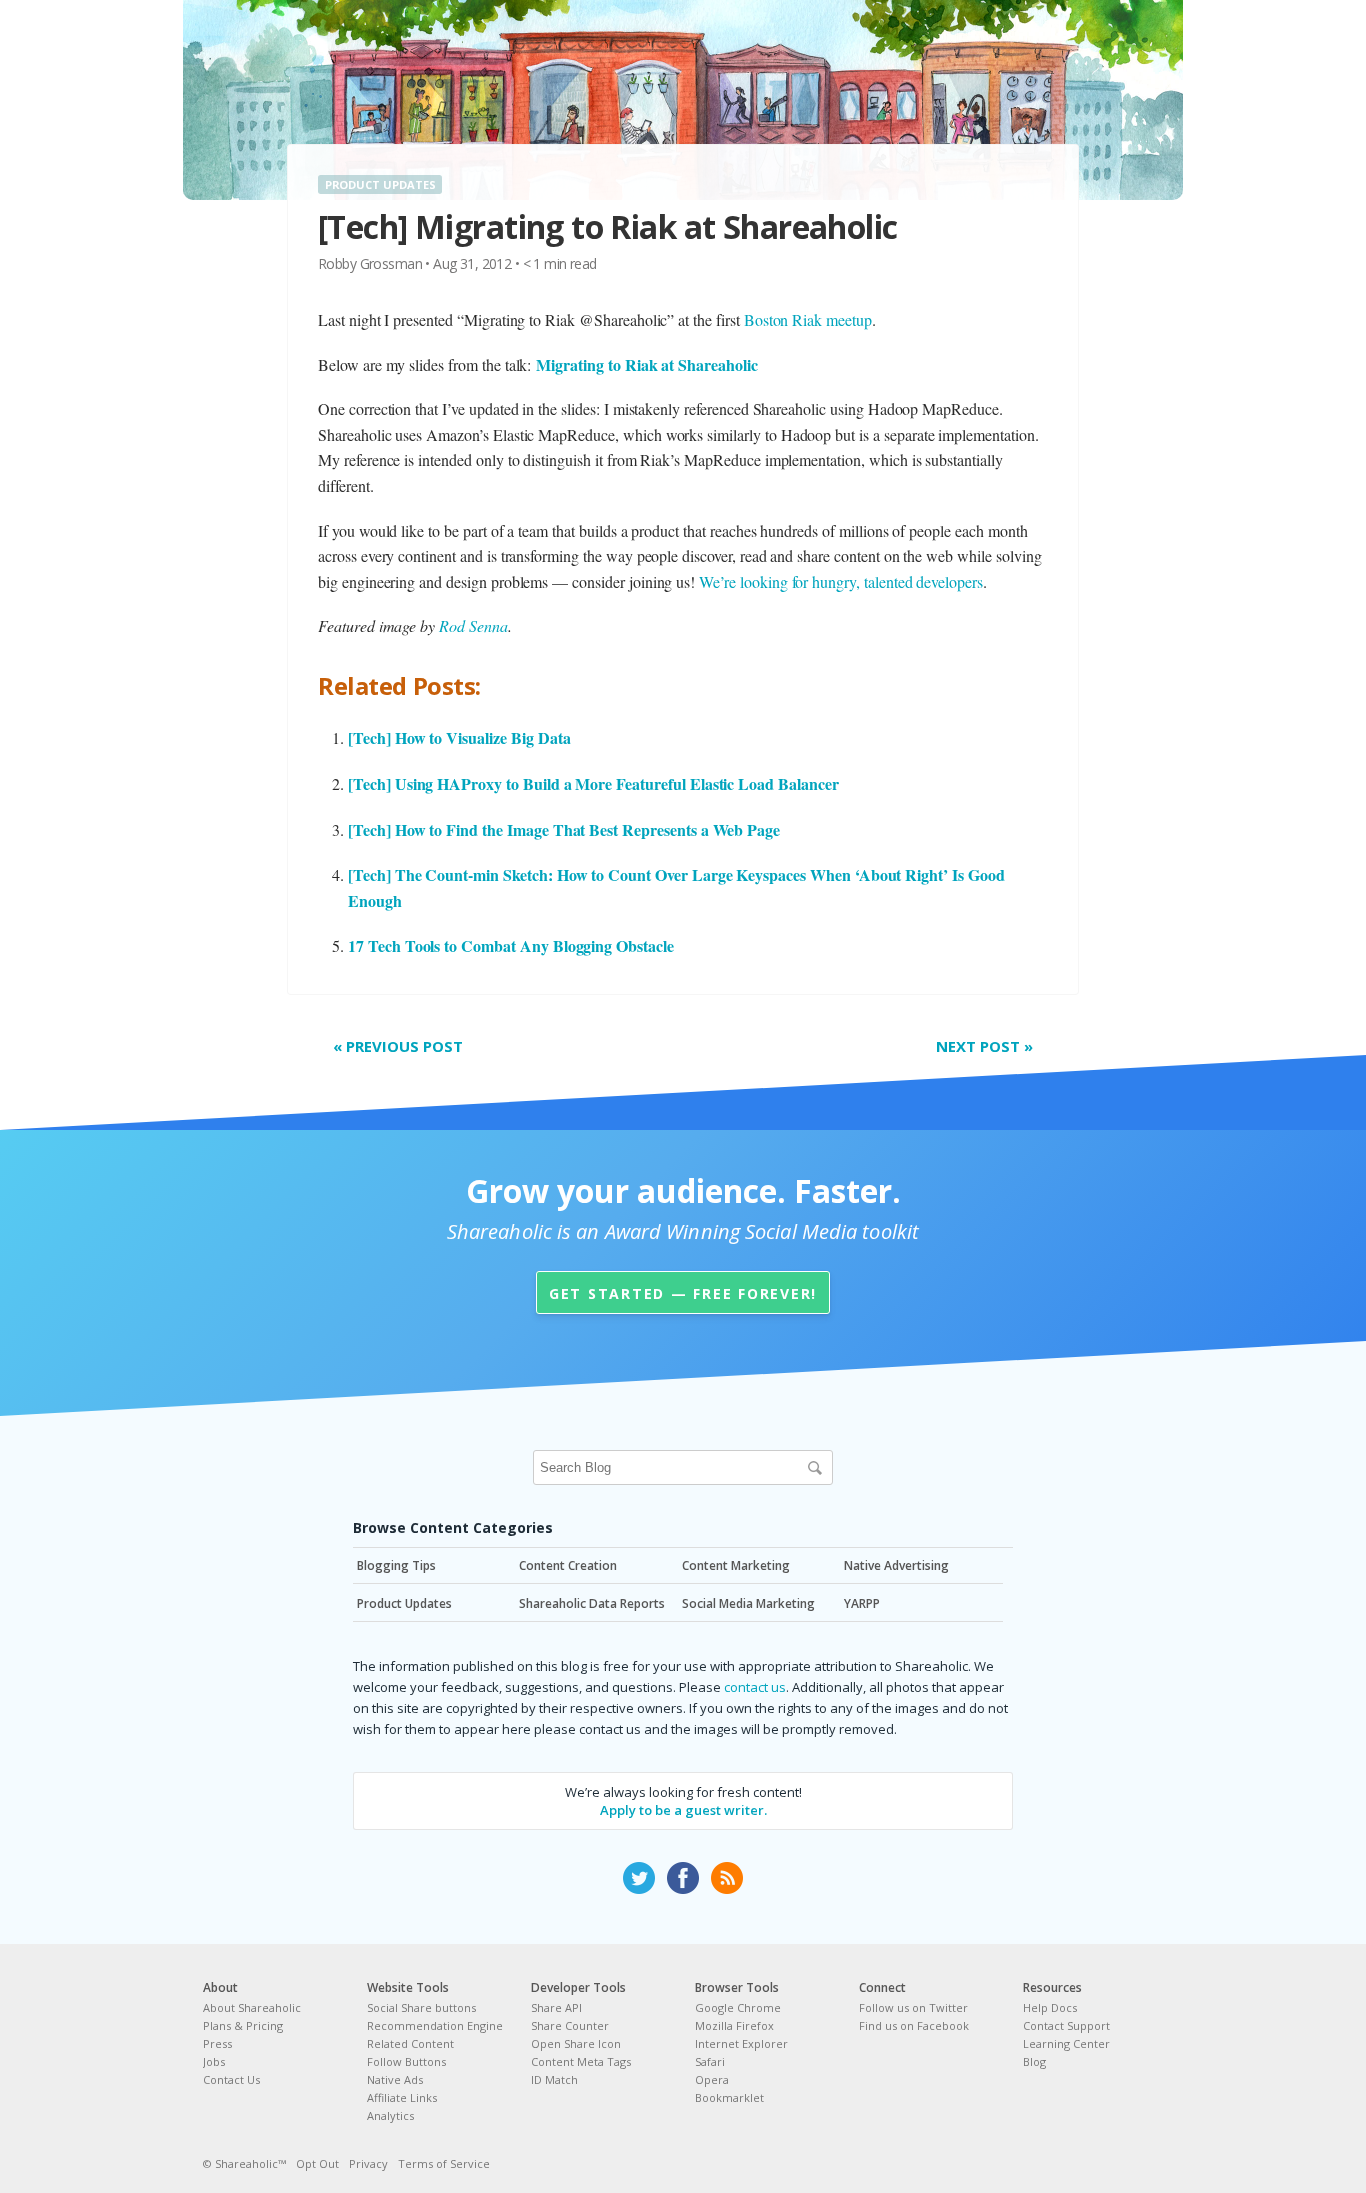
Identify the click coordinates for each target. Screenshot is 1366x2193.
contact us (755, 1687)
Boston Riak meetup (808, 319)
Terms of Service (444, 2163)
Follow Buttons (406, 2061)
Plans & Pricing (243, 2025)
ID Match (554, 2079)
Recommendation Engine (435, 2025)
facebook (683, 1878)
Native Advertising (896, 1565)
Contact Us (231, 2079)
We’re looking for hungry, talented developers (841, 581)
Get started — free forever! (683, 1293)
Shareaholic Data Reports (592, 1603)
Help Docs (1050, 2007)
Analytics (390, 2115)
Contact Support (1066, 2025)
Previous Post (398, 1046)
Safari (710, 2061)
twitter (639, 1878)
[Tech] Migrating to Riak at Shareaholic (608, 226)
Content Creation (568, 1565)
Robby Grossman (370, 263)
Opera (712, 2079)
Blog (1034, 2061)
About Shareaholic (252, 2007)
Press (217, 2043)
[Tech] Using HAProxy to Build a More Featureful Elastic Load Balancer (593, 783)
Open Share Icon (576, 2043)
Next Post (984, 1046)
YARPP (862, 1603)
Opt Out (317, 2163)
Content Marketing (736, 1565)
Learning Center (1066, 2043)
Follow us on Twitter (913, 2007)
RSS (727, 1878)
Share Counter (570, 2025)
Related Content (410, 2043)
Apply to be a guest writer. (683, 1810)
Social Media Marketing (748, 1603)
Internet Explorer (741, 2043)
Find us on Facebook (914, 2025)
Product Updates (380, 184)
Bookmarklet (729, 2097)
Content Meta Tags (581, 2061)
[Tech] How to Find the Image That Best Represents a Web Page (564, 829)
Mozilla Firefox (734, 2025)
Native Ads (395, 2079)
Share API (556, 2007)
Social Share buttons (421, 2007)
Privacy (368, 2163)
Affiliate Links (402, 2097)
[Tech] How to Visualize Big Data (459, 737)
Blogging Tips (396, 1565)
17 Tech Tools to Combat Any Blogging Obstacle (511, 945)
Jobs (214, 2061)
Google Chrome (738, 2007)
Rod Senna (473, 625)
